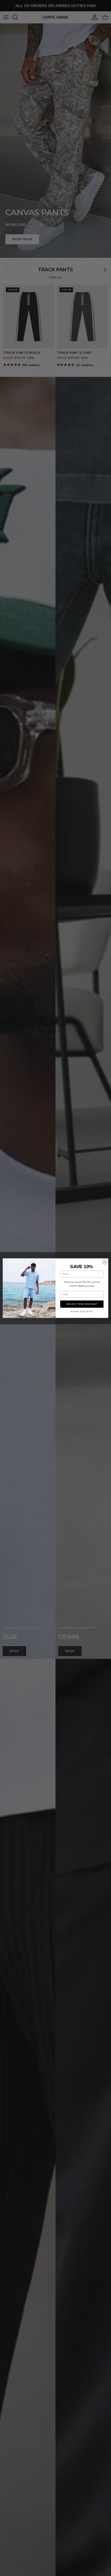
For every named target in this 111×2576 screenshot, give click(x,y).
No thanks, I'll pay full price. (82, 1311)
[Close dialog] (105, 1262)
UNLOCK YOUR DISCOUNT (82, 1304)
